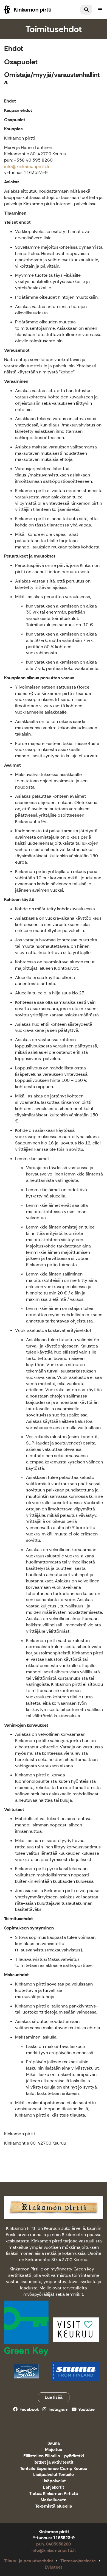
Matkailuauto (54, 2500)
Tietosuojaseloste (78, 2561)
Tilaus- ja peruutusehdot (29, 2561)
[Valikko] (100, 10)
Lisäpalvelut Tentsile (54, 2475)
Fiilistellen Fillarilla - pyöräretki (54, 2456)
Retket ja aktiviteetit (54, 2462)
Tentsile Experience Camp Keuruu (54, 2469)
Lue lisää (54, 2397)
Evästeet (54, 2567)
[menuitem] (86, 10)
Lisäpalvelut (54, 2481)
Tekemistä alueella (54, 2506)
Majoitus (54, 2450)
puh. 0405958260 (54, 2544)
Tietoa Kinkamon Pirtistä (54, 2494)
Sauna (54, 2443)
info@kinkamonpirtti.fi (27, 166)
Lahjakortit (54, 2487)
